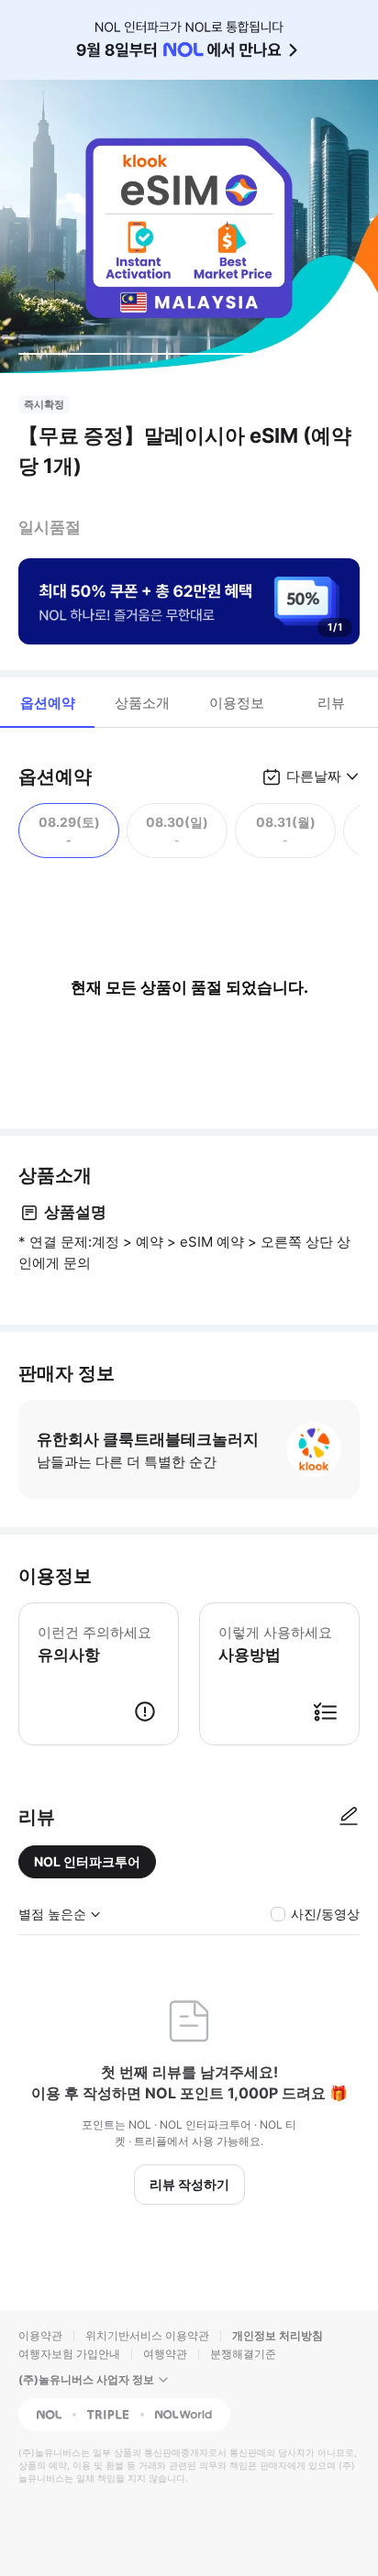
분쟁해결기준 (243, 2354)
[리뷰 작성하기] (349, 1817)
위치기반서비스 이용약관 (147, 2335)
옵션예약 (48, 703)
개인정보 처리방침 (278, 2335)
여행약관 (165, 2354)
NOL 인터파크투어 (87, 1861)
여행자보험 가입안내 (69, 2354)
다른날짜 (314, 776)
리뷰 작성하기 (189, 2184)
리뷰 (331, 703)
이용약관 (40, 2335)
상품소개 (142, 703)
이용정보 (237, 703)
